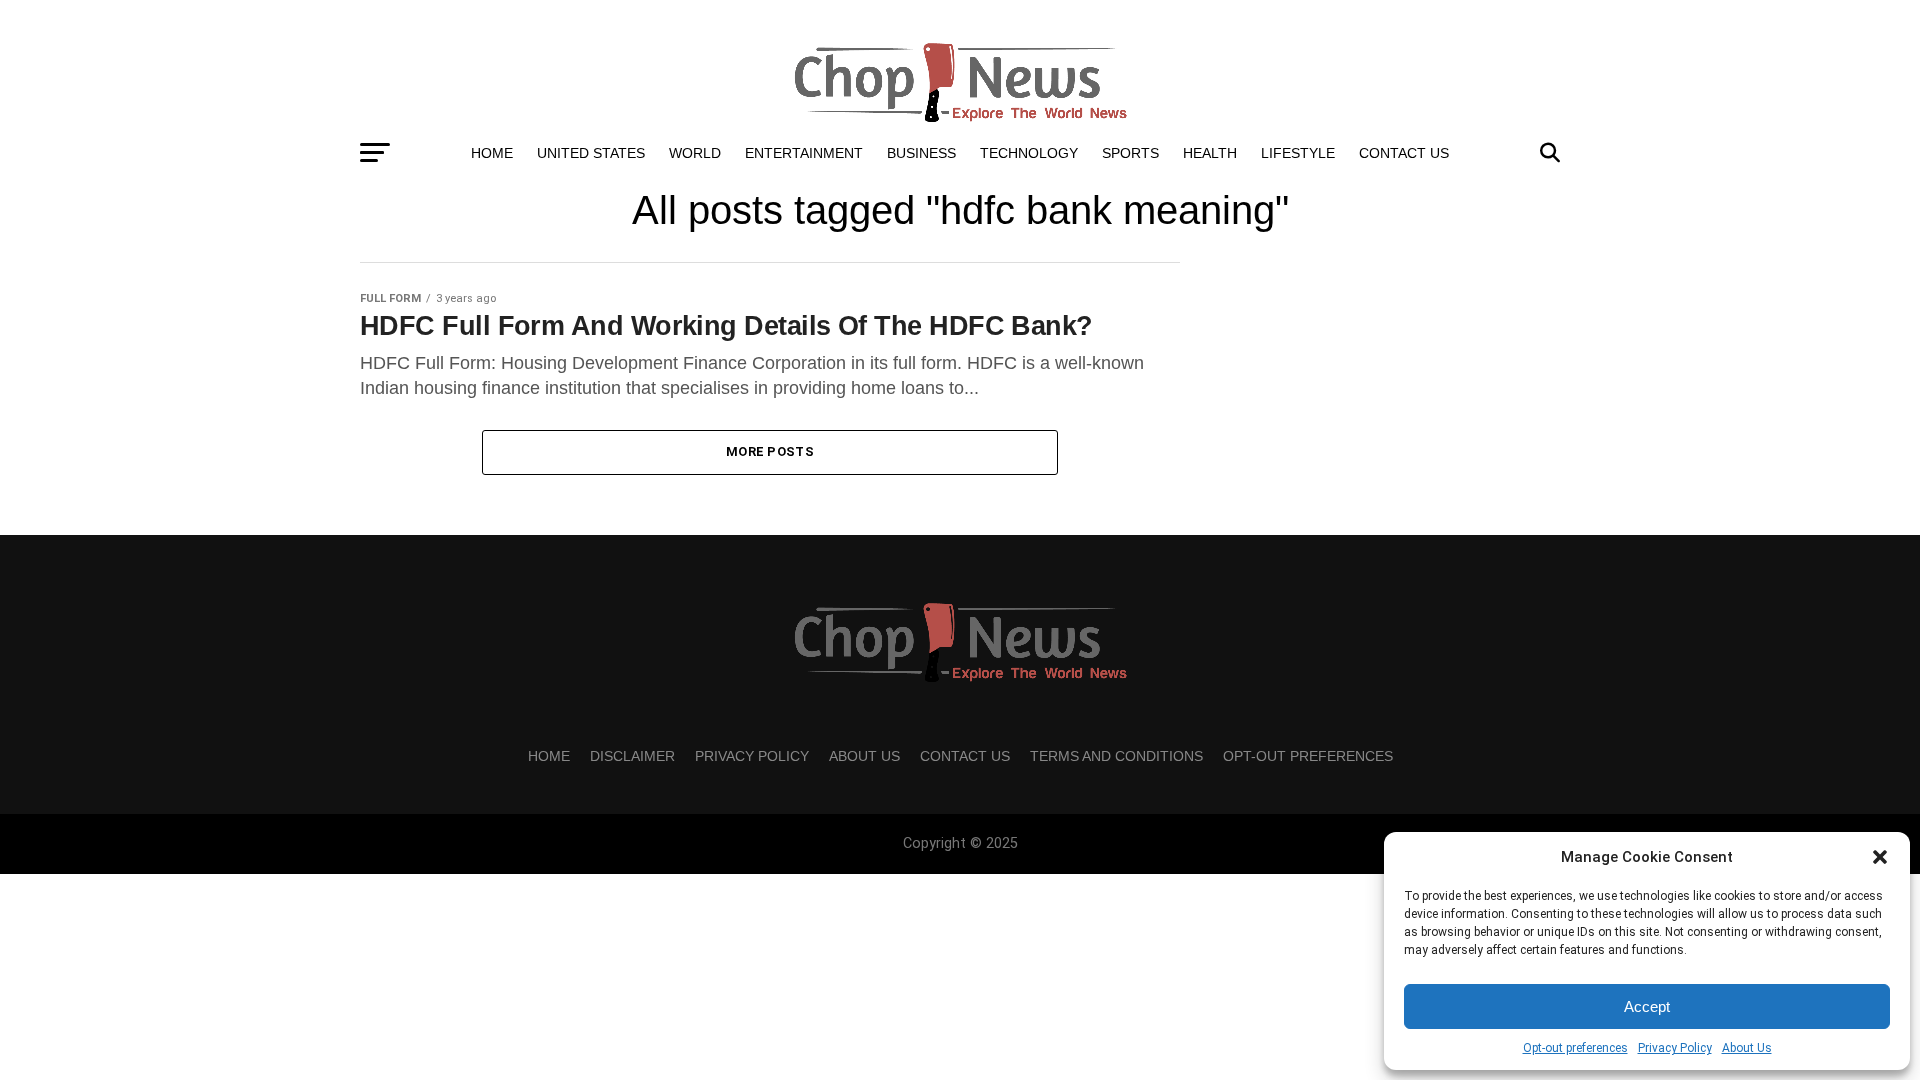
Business (921, 153)
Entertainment (804, 153)
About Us (1747, 1048)
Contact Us (1404, 153)
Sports (1130, 153)
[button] (1880, 857)
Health (1210, 153)
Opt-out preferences (1575, 1048)
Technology (1029, 153)
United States (591, 153)
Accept (1647, 1006)
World (695, 153)
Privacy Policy (1675, 1048)
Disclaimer (632, 756)
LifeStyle (1298, 153)
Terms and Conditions (1116, 756)
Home (492, 153)
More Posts (770, 451)
